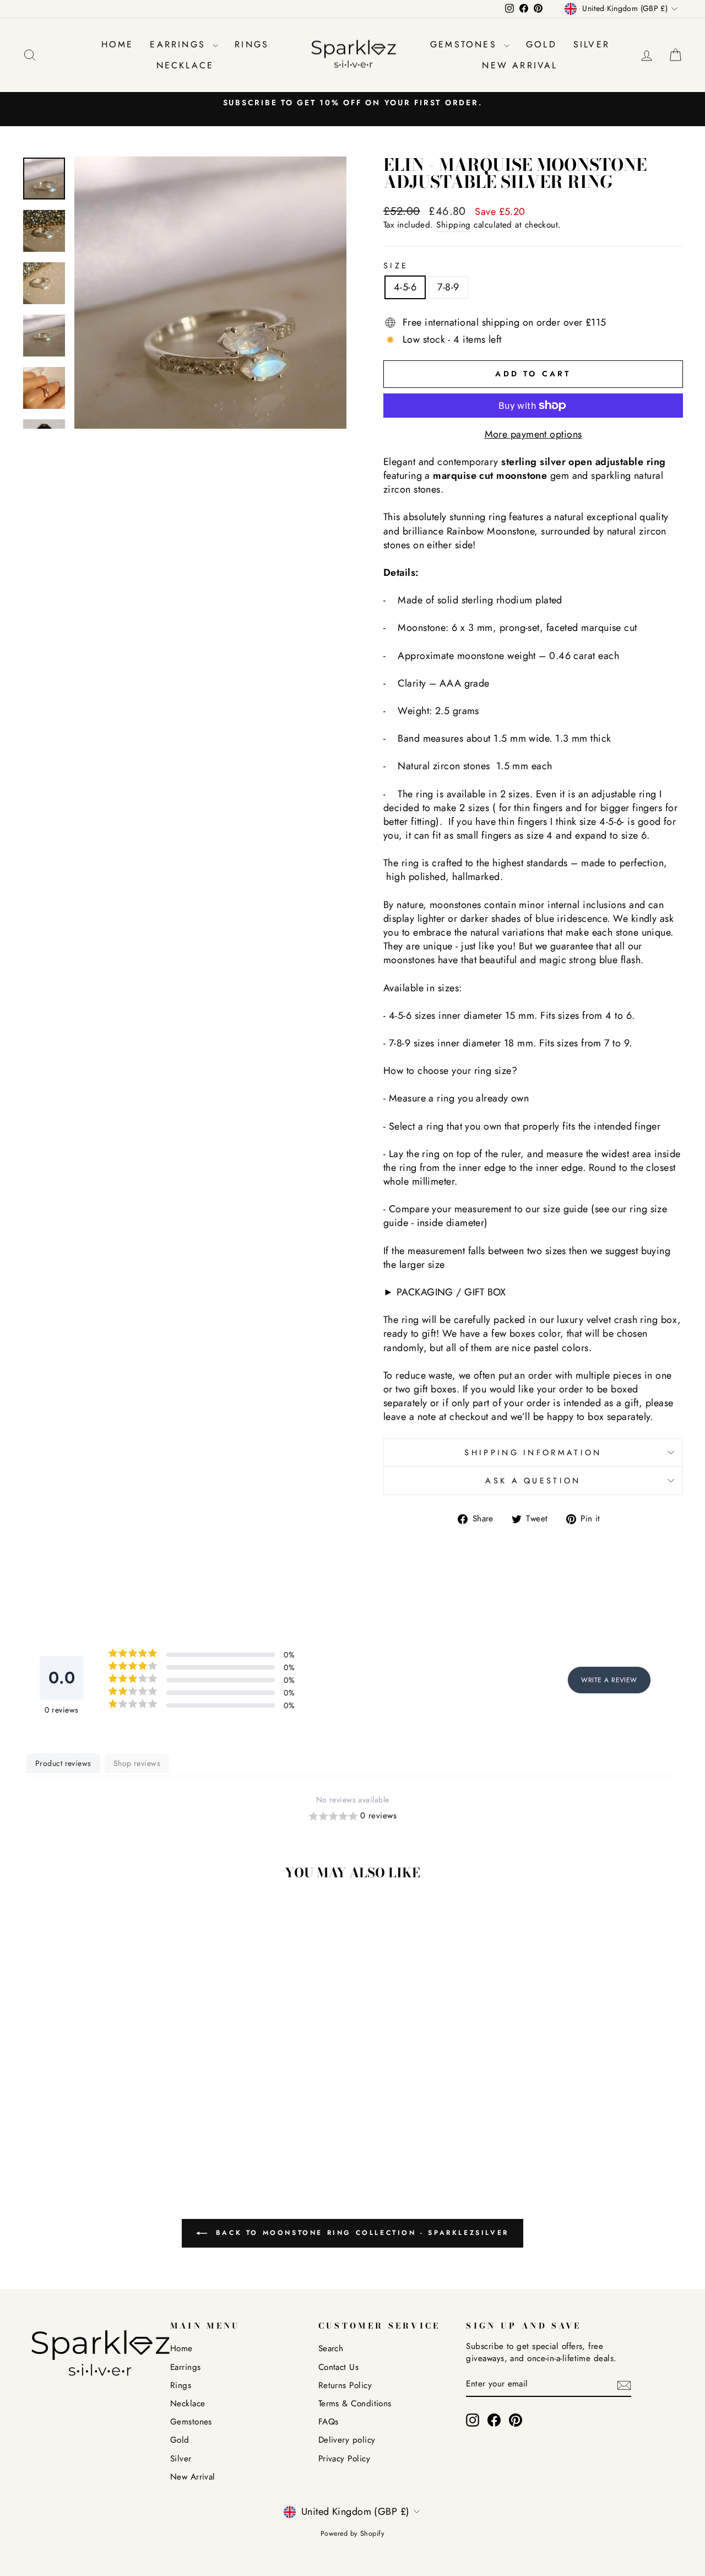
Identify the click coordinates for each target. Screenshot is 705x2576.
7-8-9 (448, 287)
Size (396, 266)
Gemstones (466, 44)
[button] (352, 1816)
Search (331, 2348)
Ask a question (533, 1481)
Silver (592, 44)
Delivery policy (347, 2440)
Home (118, 44)
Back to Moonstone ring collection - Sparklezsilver (360, 2233)
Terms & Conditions (355, 2404)
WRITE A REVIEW (609, 1680)
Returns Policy (345, 2385)
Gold (541, 44)
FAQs (329, 2422)
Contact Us (339, 2367)
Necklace (185, 65)
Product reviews (63, 1763)
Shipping (454, 225)
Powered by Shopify (352, 2534)
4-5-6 (405, 287)
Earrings (180, 44)
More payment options (533, 434)
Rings (252, 44)
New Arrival (520, 65)
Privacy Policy (344, 2459)
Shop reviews (137, 1763)
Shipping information (533, 1452)
